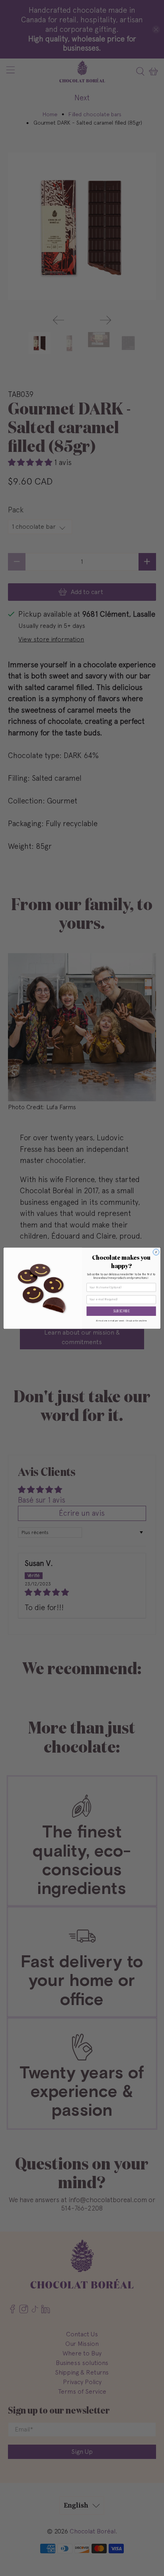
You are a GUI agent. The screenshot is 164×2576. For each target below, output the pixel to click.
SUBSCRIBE (121, 1311)
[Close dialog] (156, 1252)
